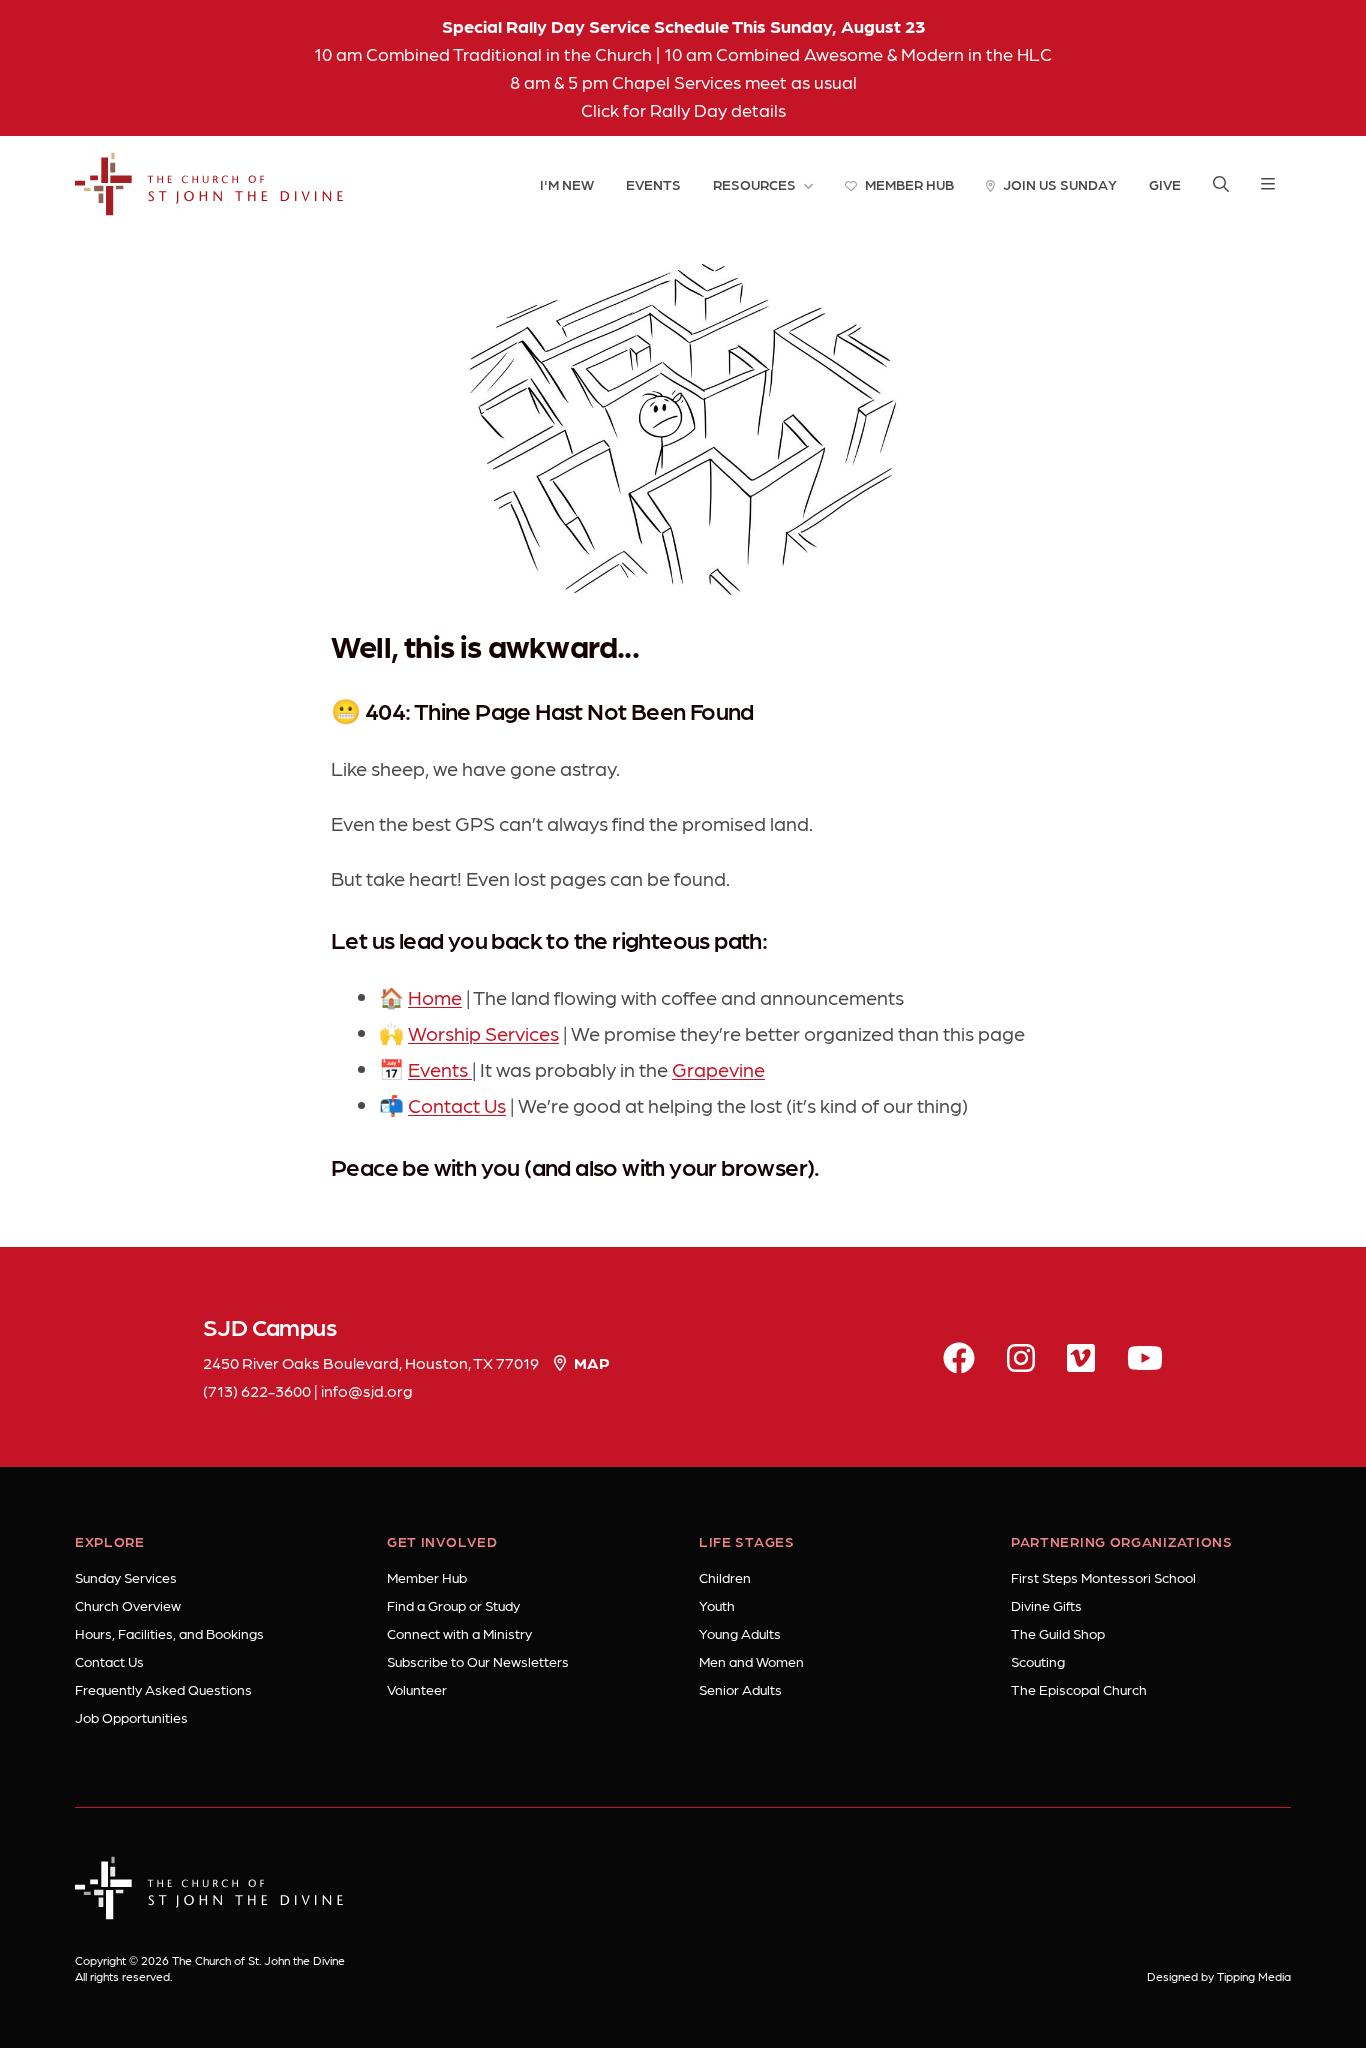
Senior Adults (740, 1689)
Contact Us (457, 1105)
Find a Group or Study (453, 1605)
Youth (717, 1605)
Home (435, 997)
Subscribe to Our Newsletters (478, 1661)
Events (440, 1069)
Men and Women (751, 1661)
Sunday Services (126, 1577)
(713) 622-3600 (257, 1390)
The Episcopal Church (1079, 1689)
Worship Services (483, 1033)
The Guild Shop (1058, 1633)
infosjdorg (367, 1390)
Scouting (1038, 1661)
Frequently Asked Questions (163, 1689)
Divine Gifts (1046, 1605)
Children (725, 1577)
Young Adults (740, 1633)
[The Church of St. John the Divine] (209, 184)
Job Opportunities (131, 1717)
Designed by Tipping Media (1219, 1976)
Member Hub (427, 1577)
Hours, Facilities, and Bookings (169, 1633)
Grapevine (718, 1069)
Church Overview (128, 1605)
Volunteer (417, 1689)
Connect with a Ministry (459, 1633)
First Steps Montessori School (1103, 1577)
